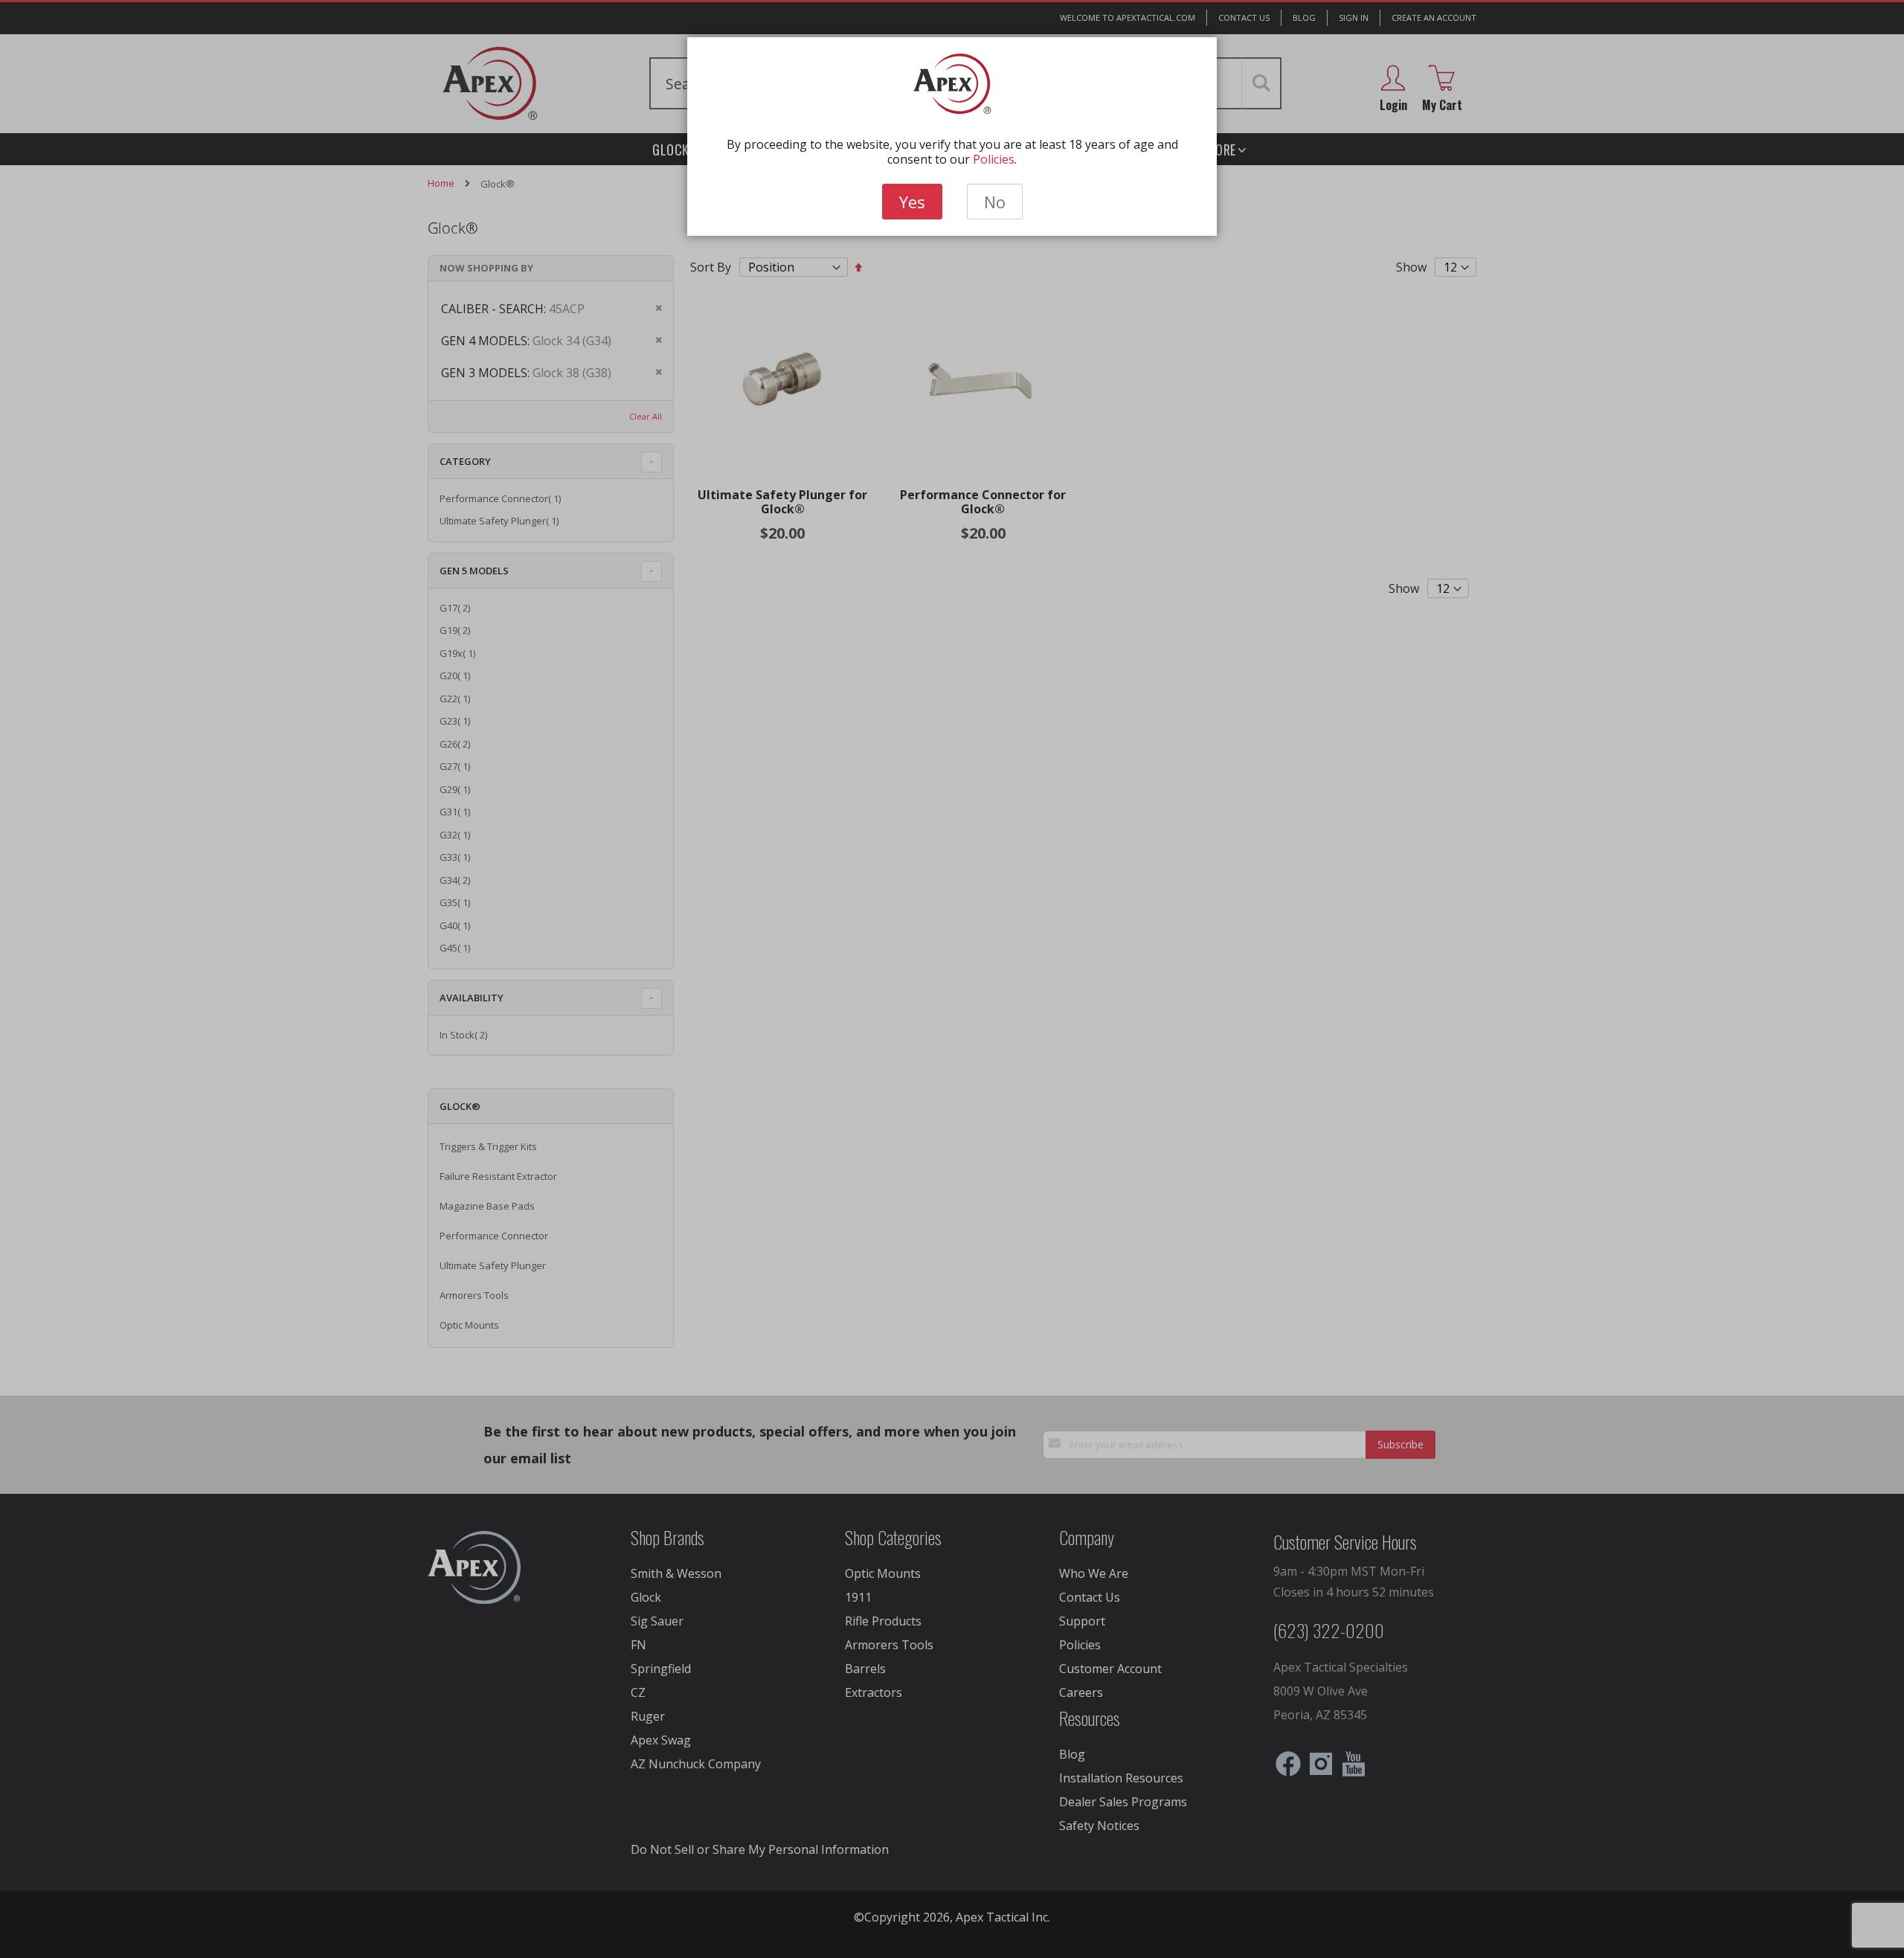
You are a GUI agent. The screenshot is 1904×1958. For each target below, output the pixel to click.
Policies (994, 159)
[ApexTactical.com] (952, 84)
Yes (912, 202)
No (995, 202)
